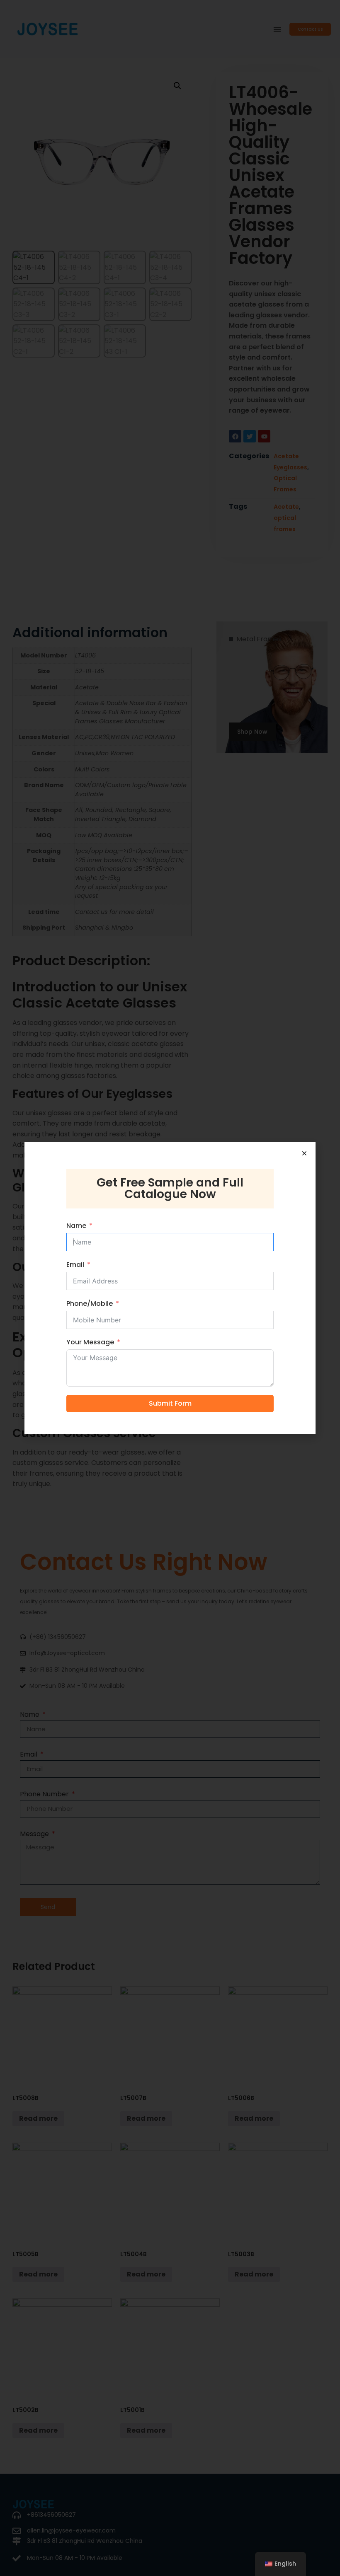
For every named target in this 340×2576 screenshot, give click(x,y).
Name (76, 1226)
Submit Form (170, 1403)
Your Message (90, 1342)
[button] (304, 1153)
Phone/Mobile (90, 1304)
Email (75, 1265)
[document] (170, 1288)
